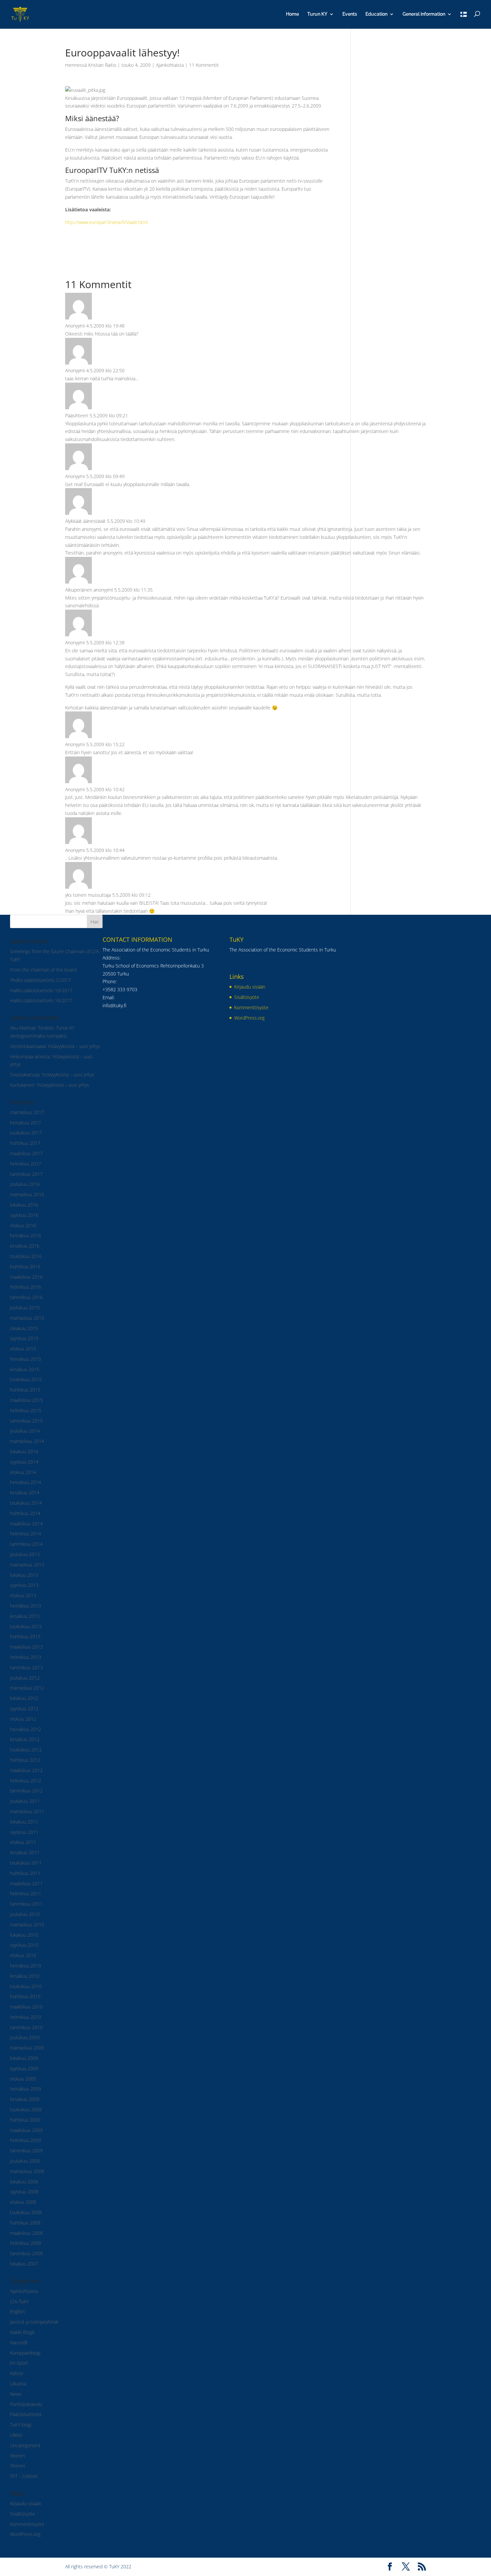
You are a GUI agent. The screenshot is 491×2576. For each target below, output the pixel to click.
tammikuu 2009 (26, 2151)
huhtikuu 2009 (25, 2120)
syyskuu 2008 (24, 2192)
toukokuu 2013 (26, 1626)
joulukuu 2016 (25, 1184)
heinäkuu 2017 (26, 1123)
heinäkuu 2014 (26, 1482)
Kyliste (17, 2373)
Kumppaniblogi (25, 2353)
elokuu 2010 (23, 1955)
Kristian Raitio (102, 65)
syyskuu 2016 (24, 1215)
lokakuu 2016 (24, 1205)
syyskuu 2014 (24, 1462)
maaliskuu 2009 (26, 2130)
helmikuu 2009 (26, 2140)
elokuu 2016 (23, 1225)
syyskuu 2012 (24, 1708)
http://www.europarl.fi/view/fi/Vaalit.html (106, 222)
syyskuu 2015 (24, 1338)
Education (376, 14)
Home (292, 14)
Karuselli (19, 2342)
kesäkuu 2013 (25, 1616)
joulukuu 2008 (25, 2161)
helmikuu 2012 (26, 1781)
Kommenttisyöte (27, 2524)
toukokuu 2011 (26, 1863)
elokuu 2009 (23, 2079)
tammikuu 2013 (26, 1667)
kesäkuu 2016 (25, 1246)
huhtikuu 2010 (25, 1996)
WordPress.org (25, 2534)
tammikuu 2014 (26, 1544)
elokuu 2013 (23, 1595)
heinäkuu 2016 (26, 1235)
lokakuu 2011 (24, 1822)
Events (350, 14)
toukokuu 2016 (26, 1256)
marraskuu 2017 (27, 1112)
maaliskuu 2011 (26, 1883)
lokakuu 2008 (24, 2182)
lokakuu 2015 (24, 1328)
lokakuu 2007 (24, 2264)
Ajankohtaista (170, 65)
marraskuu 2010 (27, 1924)
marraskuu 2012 (27, 1688)
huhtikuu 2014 (25, 1513)
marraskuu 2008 (27, 2171)
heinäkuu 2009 (26, 2089)
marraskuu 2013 (27, 1565)
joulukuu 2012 (25, 1678)
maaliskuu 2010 (26, 2007)
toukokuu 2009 (26, 2109)
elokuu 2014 (23, 1472)
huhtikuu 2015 (25, 1390)
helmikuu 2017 (26, 1164)
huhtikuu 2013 (25, 1636)
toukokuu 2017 (26, 1133)
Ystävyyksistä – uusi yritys (63, 1085)
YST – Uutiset (24, 2476)
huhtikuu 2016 (25, 1266)
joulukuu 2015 (25, 1308)
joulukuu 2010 (25, 1914)
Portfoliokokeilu (26, 2404)
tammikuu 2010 (26, 2027)
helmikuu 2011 (26, 1893)
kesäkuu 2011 (25, 1852)
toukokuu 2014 (26, 1503)
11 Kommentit (204, 65)
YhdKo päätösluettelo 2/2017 (40, 980)
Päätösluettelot (26, 2414)
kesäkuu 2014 (25, 1492)
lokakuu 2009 (24, 2058)
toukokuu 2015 (26, 1379)
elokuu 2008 (23, 2202)
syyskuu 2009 (24, 2068)
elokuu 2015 (23, 1349)
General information (424, 14)
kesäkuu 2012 (25, 1739)
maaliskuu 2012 (26, 1770)
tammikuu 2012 (26, 1791)
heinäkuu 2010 (26, 1966)
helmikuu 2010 (26, 2017)
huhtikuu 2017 (25, 1143)
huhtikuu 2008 (25, 2223)
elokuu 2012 (23, 1719)
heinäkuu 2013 (26, 1606)
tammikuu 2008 (26, 2253)
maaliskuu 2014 (26, 1524)
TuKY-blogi (21, 2425)
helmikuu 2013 (26, 1657)
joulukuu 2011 (25, 1801)
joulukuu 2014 (25, 1431)
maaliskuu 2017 (26, 1153)
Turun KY (317, 14)
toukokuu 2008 (26, 2212)
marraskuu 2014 (27, 1441)
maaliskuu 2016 (26, 1277)
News (16, 2394)
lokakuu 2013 (24, 1575)
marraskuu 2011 (27, 1811)
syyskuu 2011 (24, 1832)
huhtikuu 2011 (25, 1873)
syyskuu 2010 (24, 1945)
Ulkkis (16, 2435)
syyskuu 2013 (24, 1585)
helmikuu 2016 (26, 1287)
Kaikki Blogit (22, 2332)
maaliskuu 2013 (26, 1647)
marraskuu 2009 (27, 2048)
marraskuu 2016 (27, 1194)
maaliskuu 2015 (26, 1400)
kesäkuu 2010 (25, 1976)
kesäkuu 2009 (25, 2099)
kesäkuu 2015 (25, 1369)
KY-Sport (19, 2363)
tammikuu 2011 (26, 1904)
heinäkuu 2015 (26, 1359)
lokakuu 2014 (24, 1451)
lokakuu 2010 (24, 1935)
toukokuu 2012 (26, 1750)
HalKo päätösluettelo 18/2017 (41, 1000)
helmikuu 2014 (26, 1534)
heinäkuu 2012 (26, 1729)
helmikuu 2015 (26, 1410)
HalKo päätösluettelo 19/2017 (41, 990)
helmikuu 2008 (26, 2243)
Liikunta (18, 2384)
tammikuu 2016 (26, 1297)
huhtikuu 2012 (25, 1760)
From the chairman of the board (43, 970)
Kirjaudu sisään (26, 2503)
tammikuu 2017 (26, 1174)
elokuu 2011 (23, 1842)
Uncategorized (25, 2445)
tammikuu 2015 (26, 1421)
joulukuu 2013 (25, 1554)
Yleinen (18, 2456)
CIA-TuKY (19, 2301)
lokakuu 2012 (24, 1698)
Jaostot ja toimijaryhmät (34, 2322)
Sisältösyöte (23, 2514)
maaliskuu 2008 (26, 2233)
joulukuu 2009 (25, 2037)
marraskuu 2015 (27, 1318)
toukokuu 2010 (26, 1986)
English (17, 2311)
